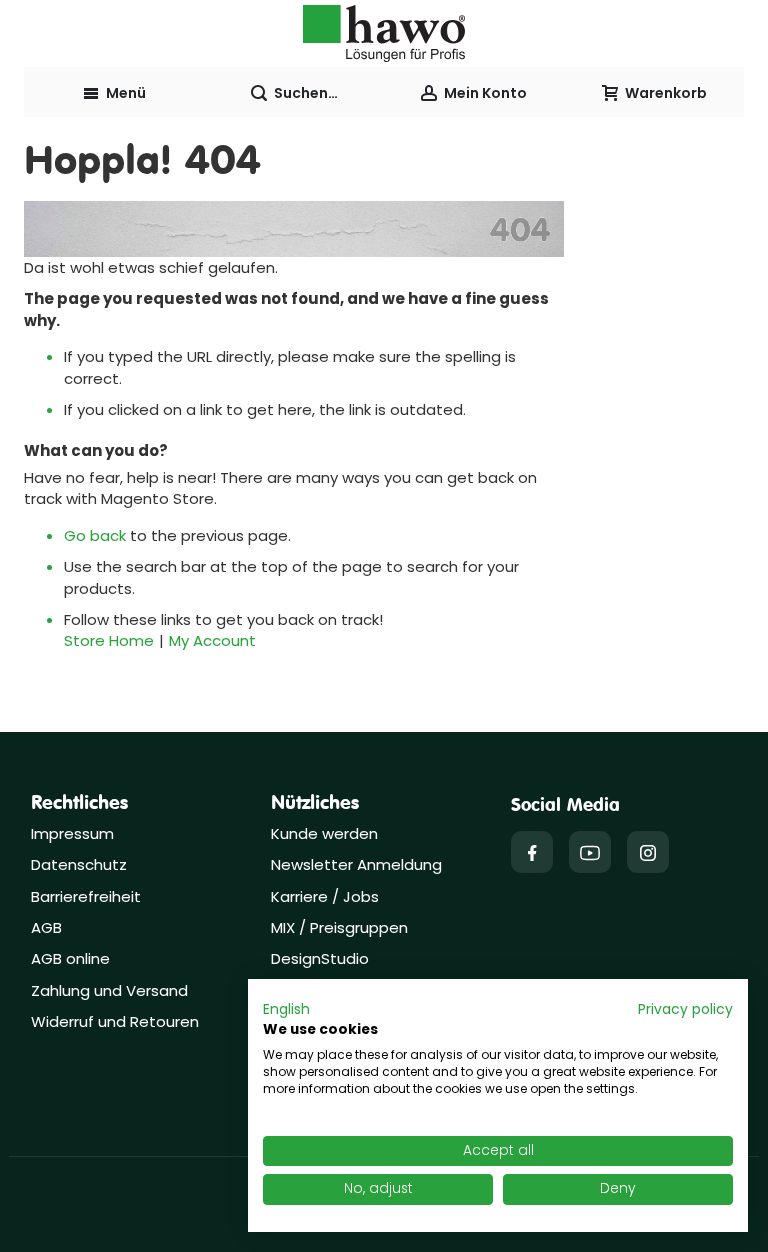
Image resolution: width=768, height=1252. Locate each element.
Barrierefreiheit (86, 896)
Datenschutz (79, 864)
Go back (95, 535)
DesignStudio (320, 958)
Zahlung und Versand (109, 990)
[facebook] (532, 852)
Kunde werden (324, 833)
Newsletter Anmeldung (356, 864)
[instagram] (648, 852)
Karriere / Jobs (327, 896)
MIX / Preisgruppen (339, 927)
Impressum (72, 833)
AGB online (70, 958)
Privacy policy (685, 1009)
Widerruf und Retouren (115, 1021)
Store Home (109, 640)
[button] (286, 1010)
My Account (212, 640)
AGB (46, 927)
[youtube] (590, 852)
